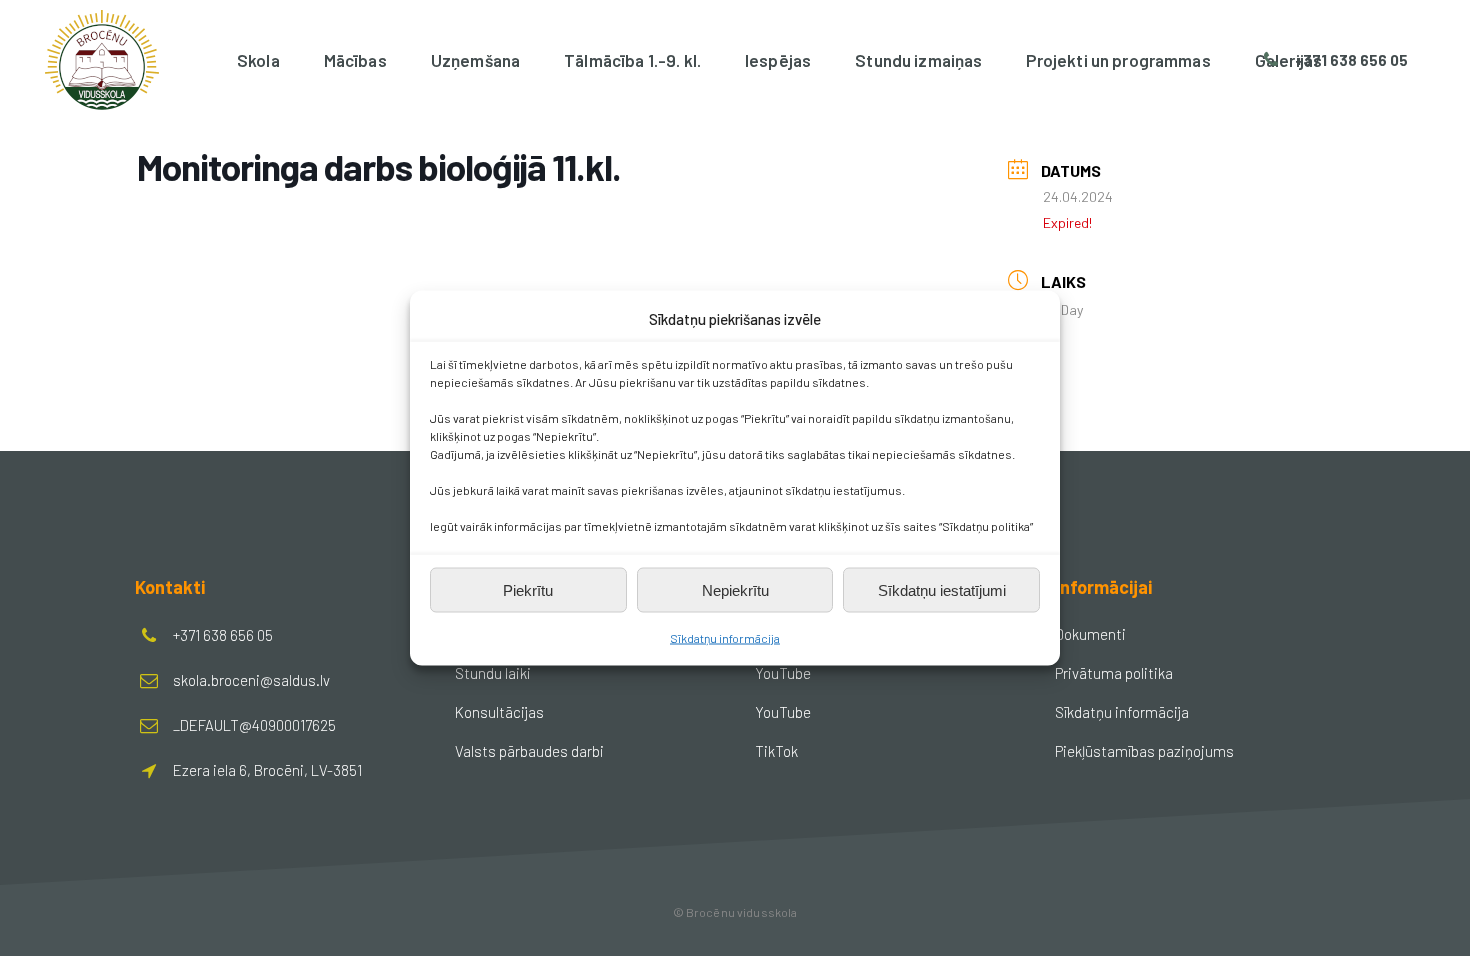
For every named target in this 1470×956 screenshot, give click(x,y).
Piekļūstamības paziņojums (1144, 751)
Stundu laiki (493, 673)
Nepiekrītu (735, 589)
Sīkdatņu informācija (725, 638)
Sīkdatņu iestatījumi (942, 589)
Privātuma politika (1114, 673)
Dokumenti (1090, 634)
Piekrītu (528, 589)
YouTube (783, 673)
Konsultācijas (499, 712)
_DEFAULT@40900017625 (254, 725)
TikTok (776, 751)
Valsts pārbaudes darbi (529, 751)
